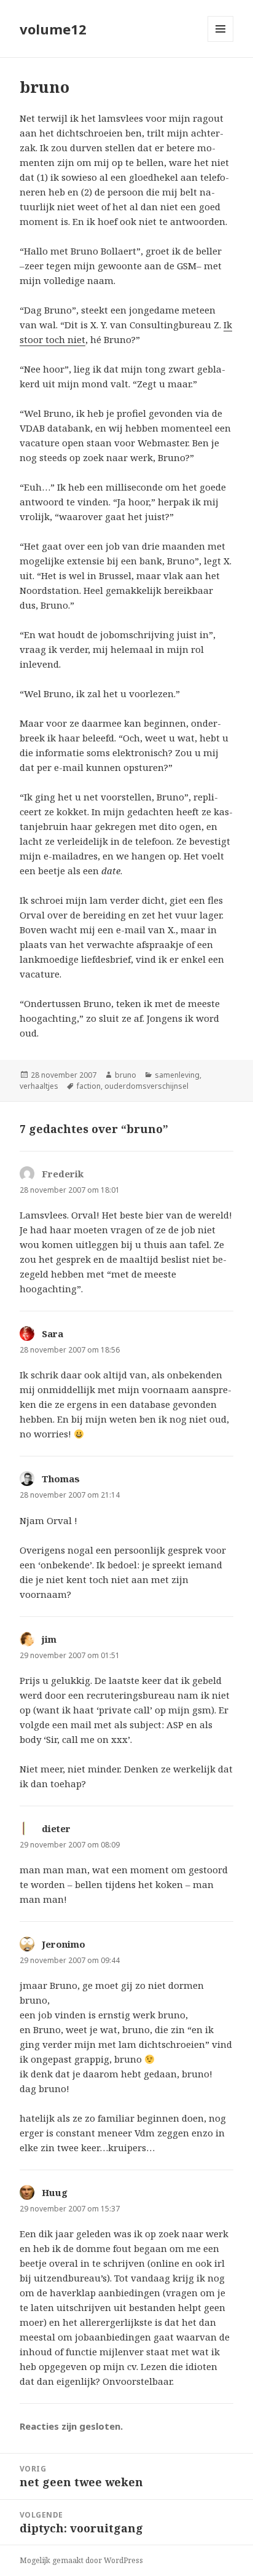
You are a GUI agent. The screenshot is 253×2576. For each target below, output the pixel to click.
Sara (53, 1333)
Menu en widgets (221, 41)
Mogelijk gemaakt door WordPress (81, 2560)
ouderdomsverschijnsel (146, 1086)
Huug (55, 2192)
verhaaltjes (39, 1086)
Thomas (61, 1479)
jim (49, 1639)
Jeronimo (64, 1944)
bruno (126, 1075)
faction (89, 1086)
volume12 (53, 29)
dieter (56, 1828)
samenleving (177, 1075)
